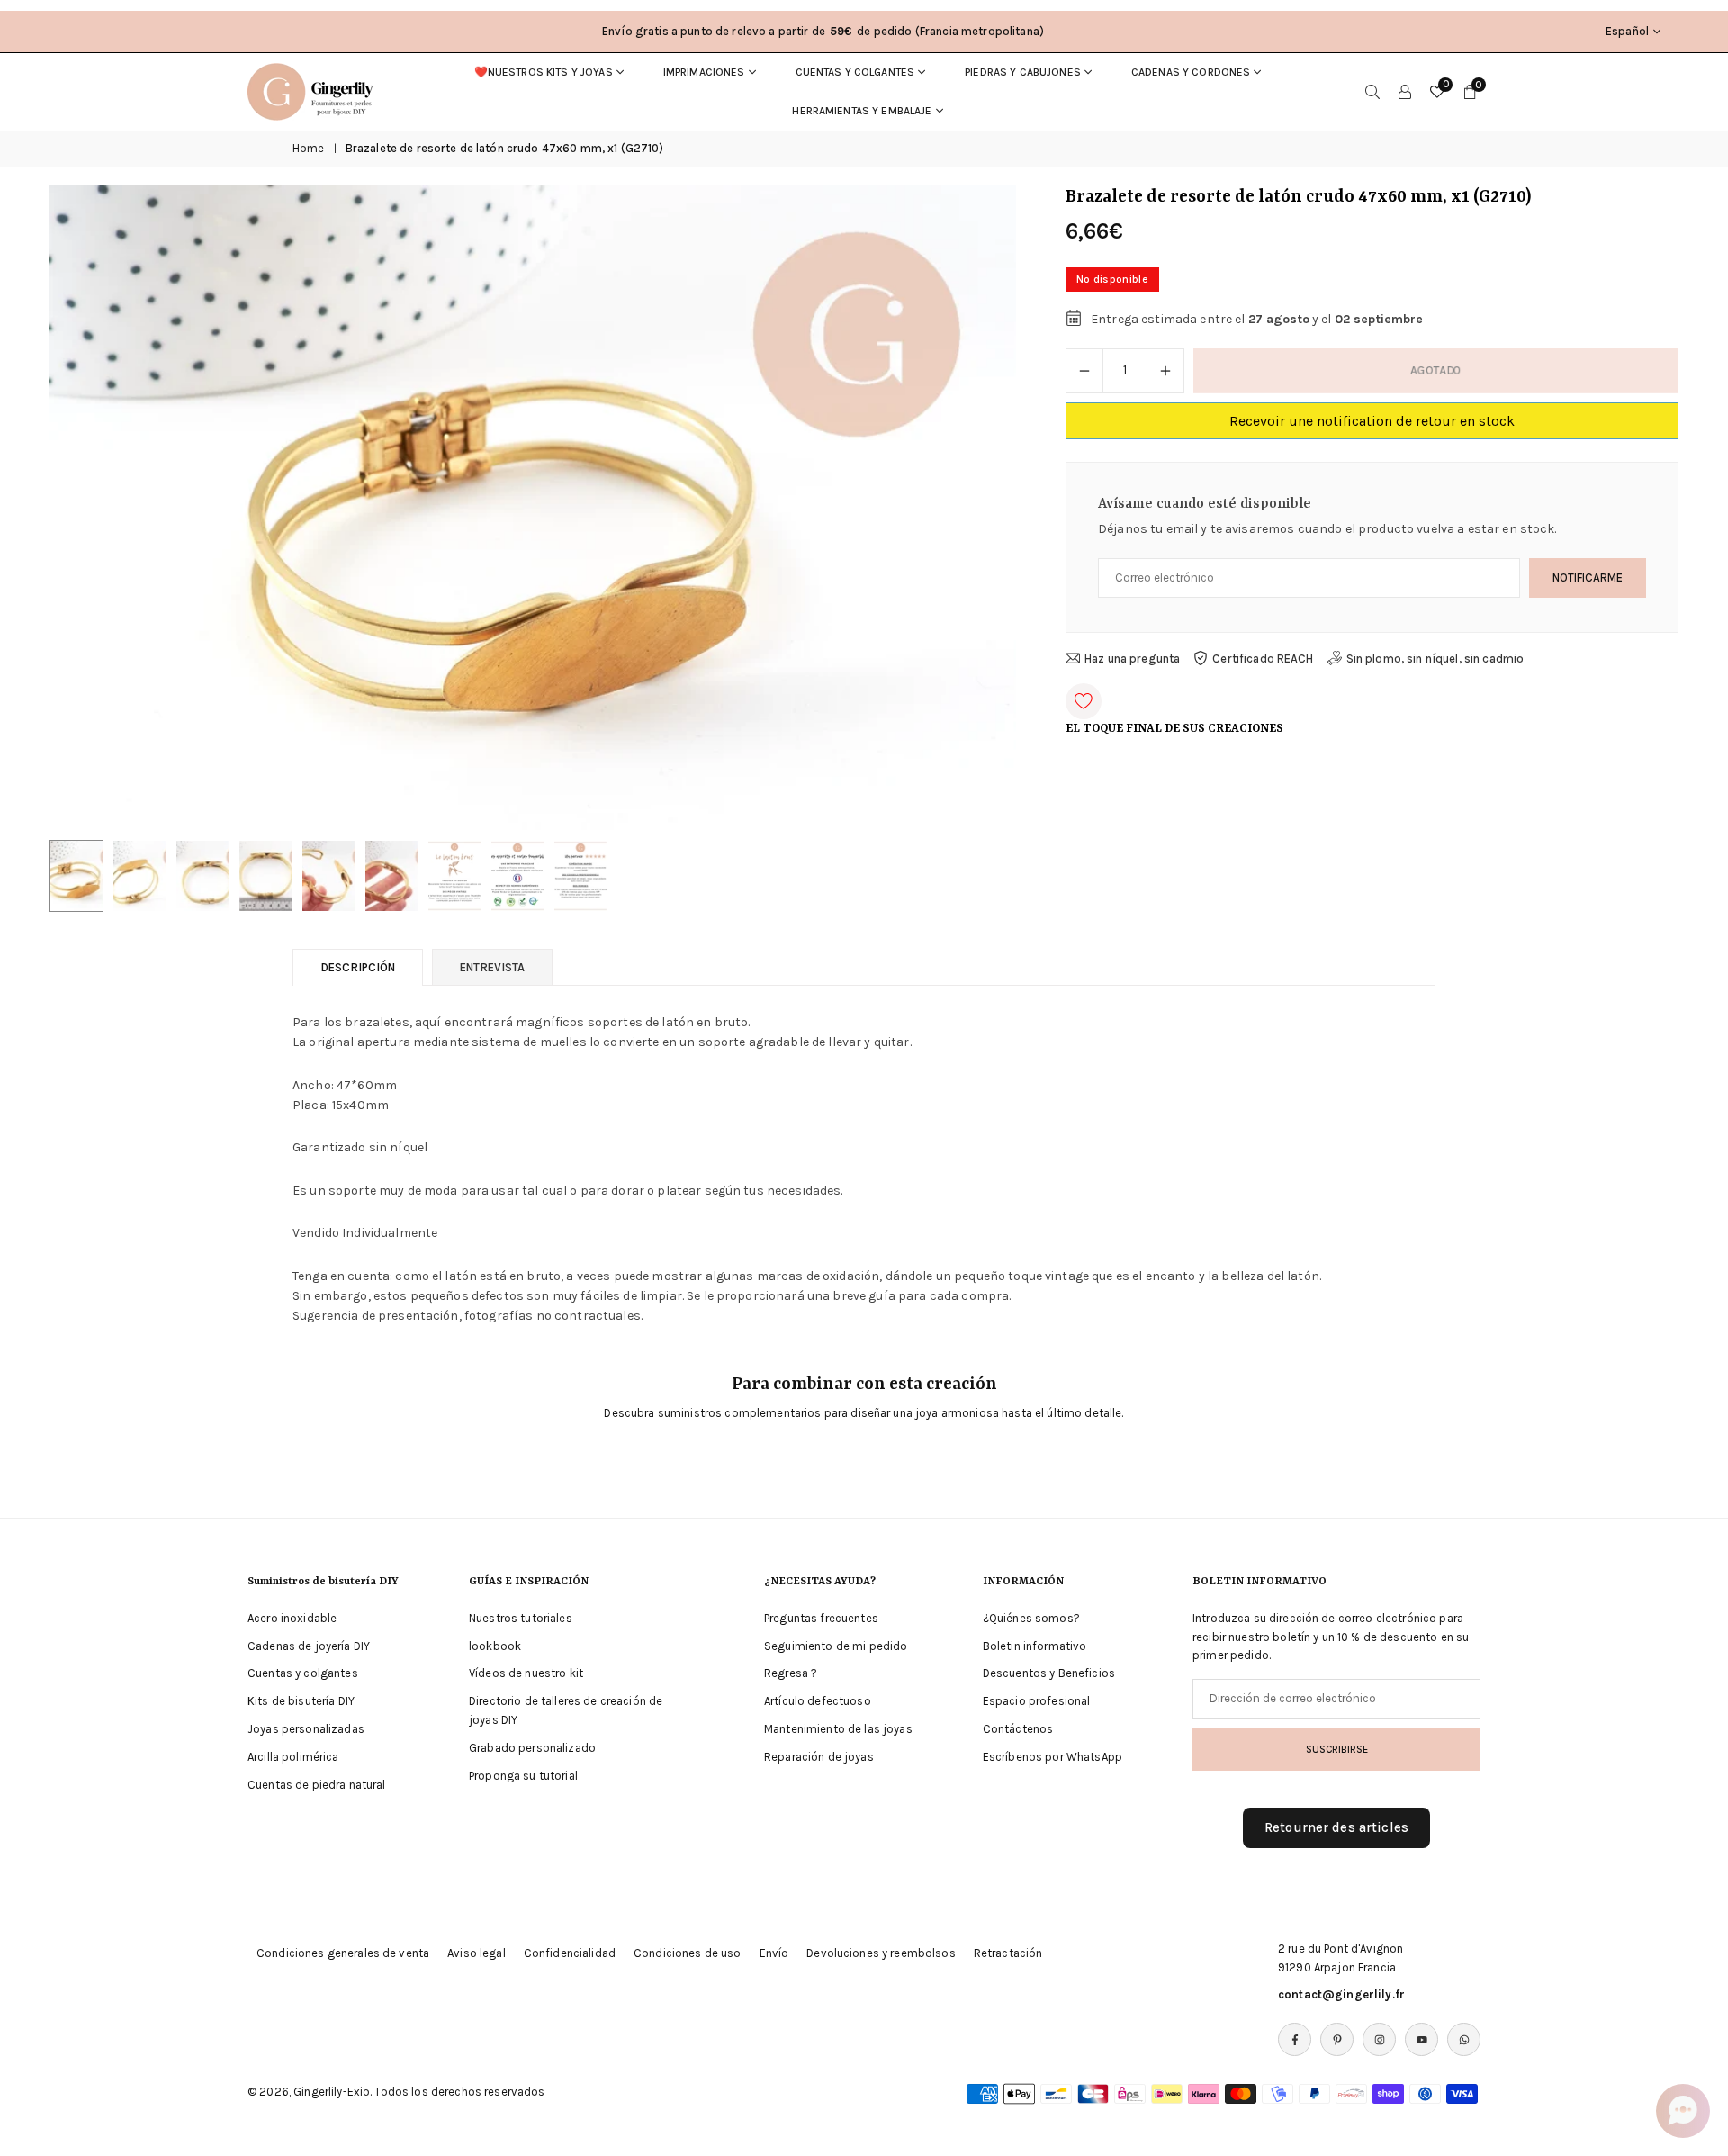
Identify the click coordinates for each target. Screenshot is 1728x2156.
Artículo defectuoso (818, 1701)
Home (309, 148)
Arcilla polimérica (293, 1757)
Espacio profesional (1037, 1701)
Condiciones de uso (688, 1953)
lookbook (495, 1646)
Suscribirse (1337, 1748)
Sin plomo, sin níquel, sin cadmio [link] (1435, 659)
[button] (972, 508)
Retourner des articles (1336, 1827)
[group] (533, 508)
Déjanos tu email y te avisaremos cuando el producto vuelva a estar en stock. (1327, 529)
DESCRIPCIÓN (358, 967)
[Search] (1372, 92)
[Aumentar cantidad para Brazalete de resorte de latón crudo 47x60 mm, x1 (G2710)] (1165, 371)
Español (1627, 31)
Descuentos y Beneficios (1049, 1673)
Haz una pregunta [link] (1132, 659)
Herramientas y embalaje (862, 111)
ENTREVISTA (492, 967)
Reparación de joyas (819, 1757)
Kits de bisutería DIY (301, 1701)
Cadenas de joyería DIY (309, 1646)
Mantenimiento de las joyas (838, 1729)
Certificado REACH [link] (1263, 659)
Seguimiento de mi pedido (836, 1646)
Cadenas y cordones (1191, 72)
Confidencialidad (570, 1953)
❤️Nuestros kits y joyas (544, 72)
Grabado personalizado (532, 1748)
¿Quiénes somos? (1031, 1618)
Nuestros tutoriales (521, 1618)
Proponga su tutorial (523, 1776)
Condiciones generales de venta (343, 1953)
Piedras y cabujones (1023, 72)
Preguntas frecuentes (821, 1618)
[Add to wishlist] (1084, 701)
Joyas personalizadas (306, 1729)
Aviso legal (477, 1953)
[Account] (1405, 92)
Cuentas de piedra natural (317, 1785)
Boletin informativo (1035, 1646)
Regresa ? (791, 1673)
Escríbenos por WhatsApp (1053, 1757)
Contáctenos (1018, 1729)
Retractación (1008, 1953)
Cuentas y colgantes (855, 72)
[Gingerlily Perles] (315, 90)
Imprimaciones (704, 72)
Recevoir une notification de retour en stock (1372, 421)
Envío (774, 1953)
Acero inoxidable (292, 1618)
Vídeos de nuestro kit (526, 1673)
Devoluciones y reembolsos (881, 1953)
